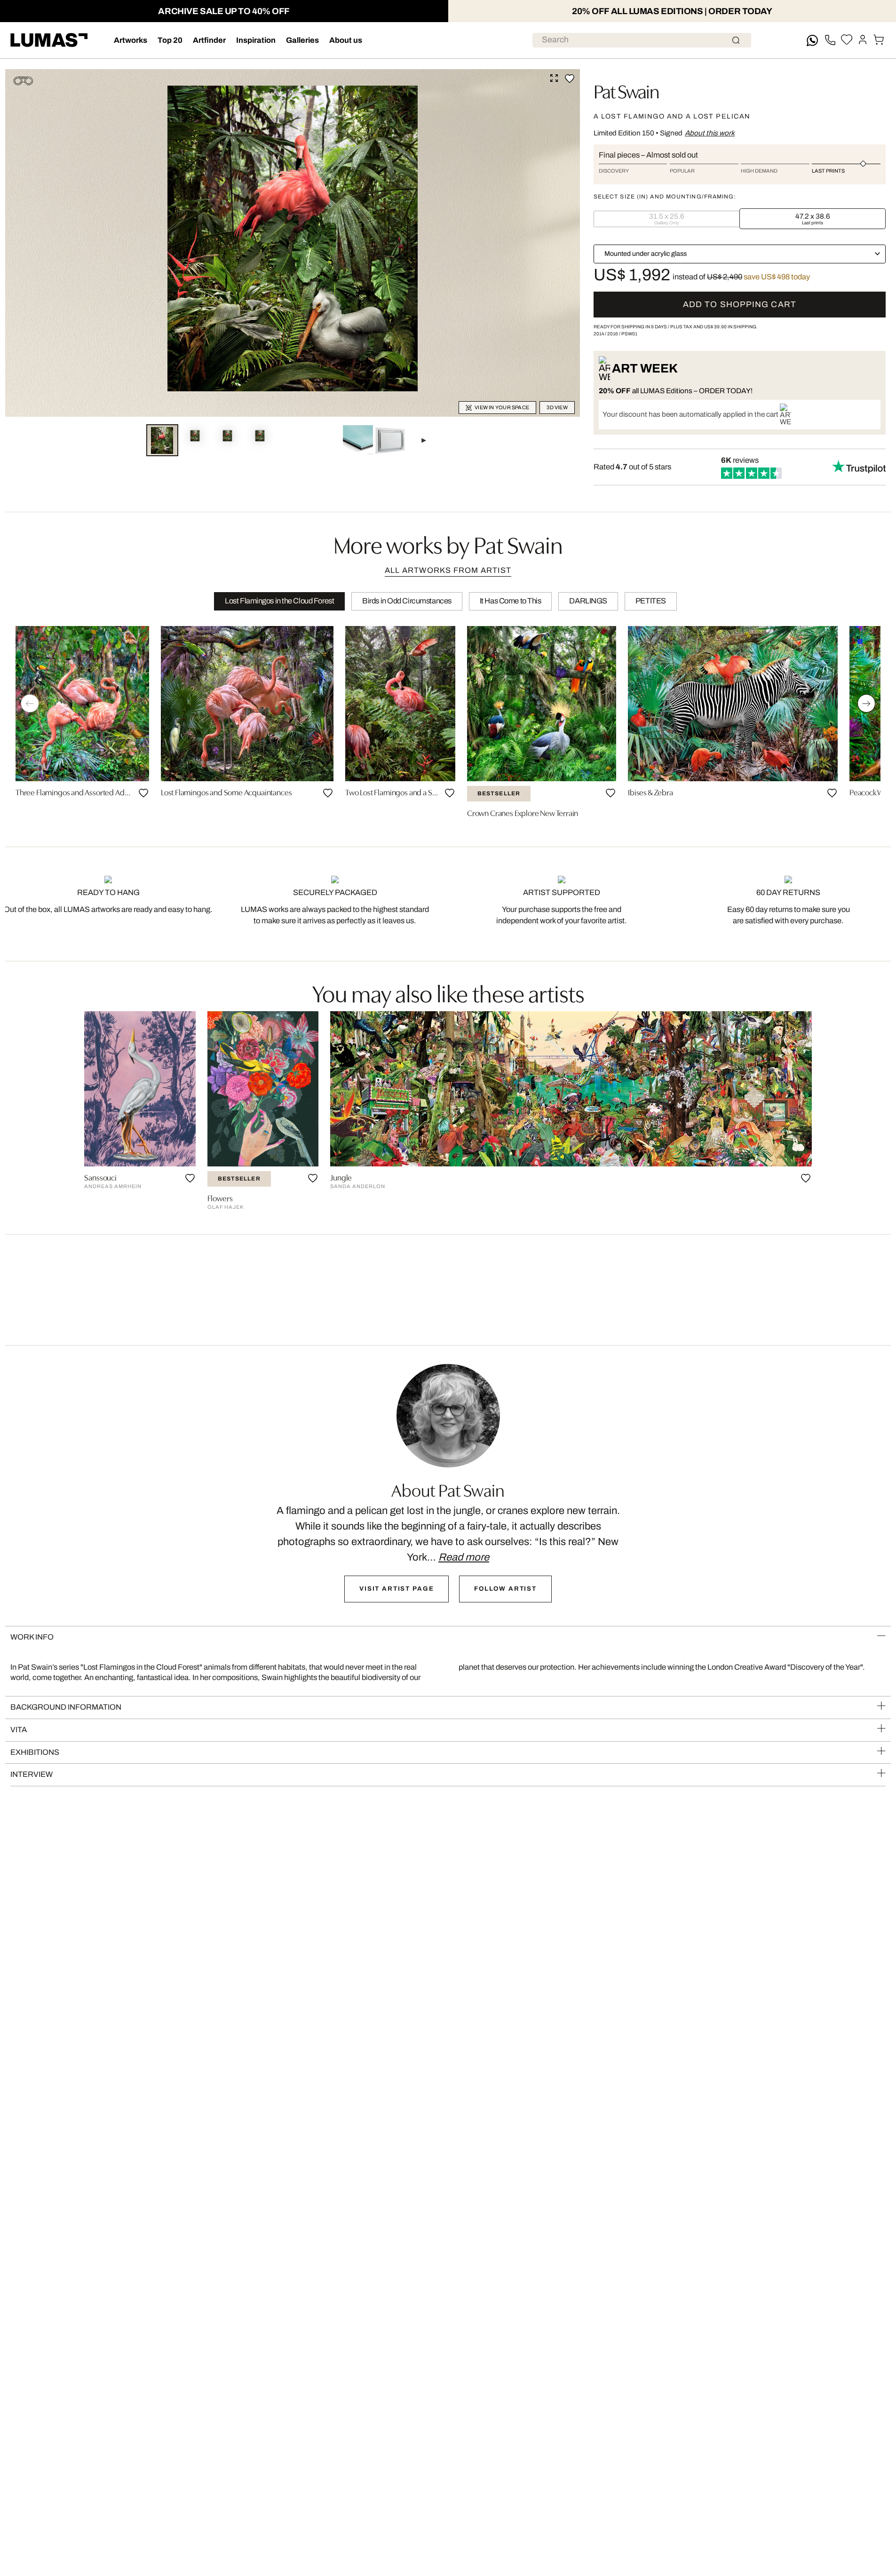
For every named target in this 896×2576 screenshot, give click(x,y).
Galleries (302, 40)
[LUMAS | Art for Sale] (49, 40)
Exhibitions (35, 1752)
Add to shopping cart (740, 305)
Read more (464, 1557)
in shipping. (731, 327)
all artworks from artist (448, 570)
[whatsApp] (812, 40)
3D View (557, 408)
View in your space (502, 408)
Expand (554, 78)
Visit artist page (396, 1589)
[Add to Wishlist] (570, 79)
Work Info (32, 1637)
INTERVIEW (32, 1774)
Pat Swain (626, 90)
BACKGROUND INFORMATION (66, 1707)
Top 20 (170, 40)
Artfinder (209, 40)
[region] (448, 725)
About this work (710, 133)
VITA (19, 1730)
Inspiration (256, 40)
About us (346, 40)
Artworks (131, 40)
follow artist (505, 1589)
